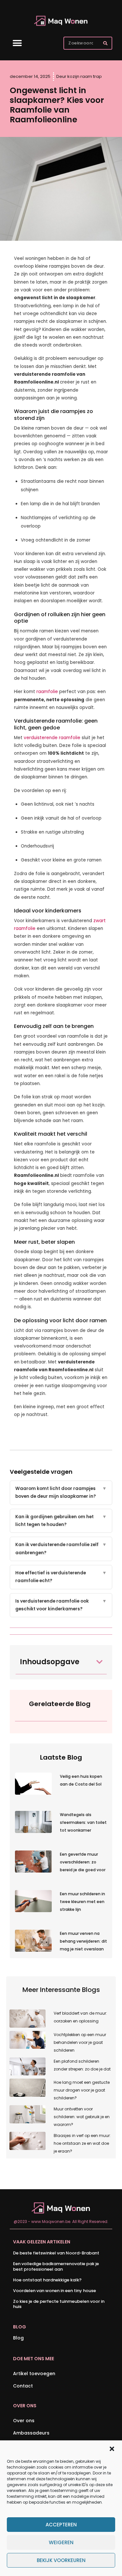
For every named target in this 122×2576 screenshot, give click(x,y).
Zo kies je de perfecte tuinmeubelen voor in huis (59, 2304)
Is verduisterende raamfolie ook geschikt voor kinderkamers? (61, 1605)
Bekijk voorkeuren (61, 2560)
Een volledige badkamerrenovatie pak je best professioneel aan (56, 2266)
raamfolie (47, 692)
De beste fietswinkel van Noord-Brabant (56, 2253)
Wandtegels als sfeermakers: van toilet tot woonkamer (83, 1822)
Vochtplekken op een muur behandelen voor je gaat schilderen (80, 2042)
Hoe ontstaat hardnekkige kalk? (47, 2280)
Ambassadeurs (31, 2433)
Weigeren (61, 2542)
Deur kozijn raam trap (79, 76)
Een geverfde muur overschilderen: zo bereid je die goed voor (83, 1862)
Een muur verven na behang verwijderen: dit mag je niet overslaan (83, 1941)
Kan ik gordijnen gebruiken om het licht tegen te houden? (61, 1521)
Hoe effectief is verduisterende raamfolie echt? (61, 1577)
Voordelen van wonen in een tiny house (54, 2291)
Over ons (24, 2421)
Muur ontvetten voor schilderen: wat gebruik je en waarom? (82, 2117)
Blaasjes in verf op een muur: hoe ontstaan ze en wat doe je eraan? (82, 2143)
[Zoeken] (105, 43)
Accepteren (61, 2525)
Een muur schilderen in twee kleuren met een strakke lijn (82, 1902)
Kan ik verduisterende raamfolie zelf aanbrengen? (61, 1549)
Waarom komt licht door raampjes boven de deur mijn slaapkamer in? (61, 1492)
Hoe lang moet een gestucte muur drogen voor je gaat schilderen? (82, 2090)
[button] (112, 2449)
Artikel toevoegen (34, 2374)
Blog (18, 2338)
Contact (23, 2386)
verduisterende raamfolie (52, 738)
